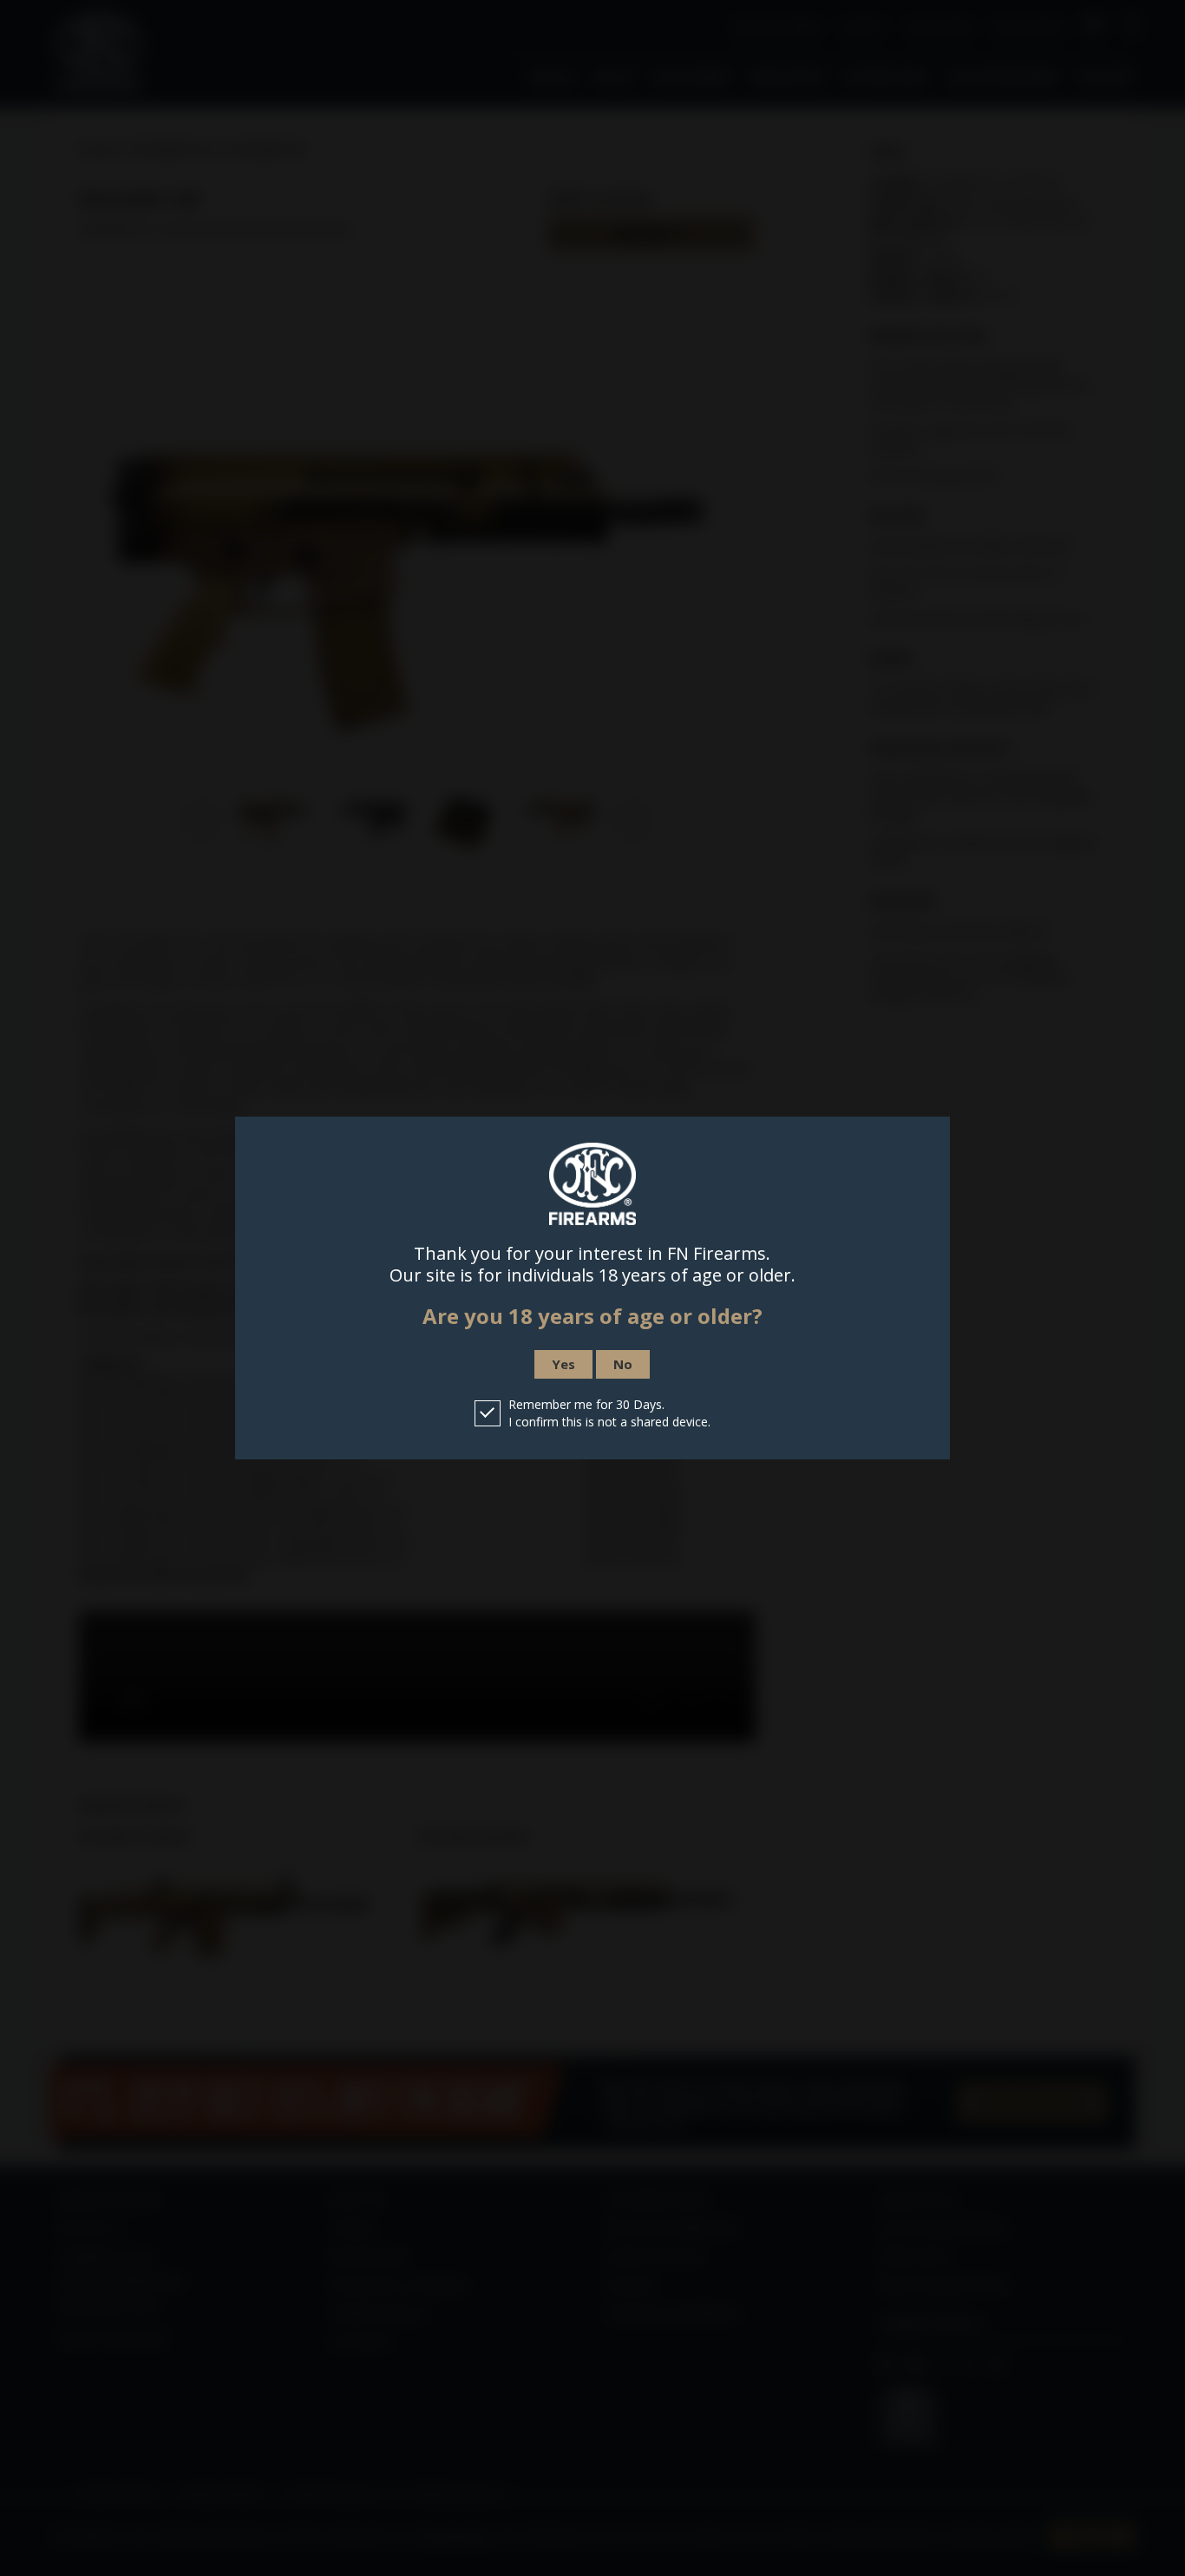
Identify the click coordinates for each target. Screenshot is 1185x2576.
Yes (563, 1364)
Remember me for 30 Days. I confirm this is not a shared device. (609, 1413)
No (623, 1364)
